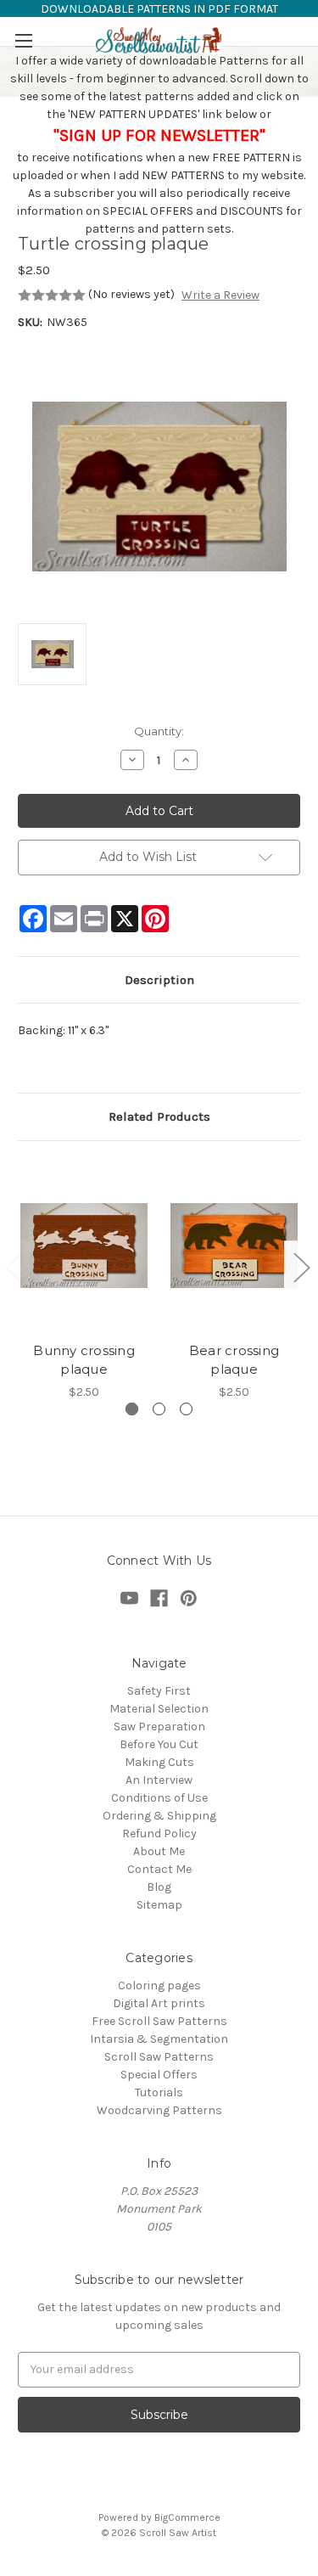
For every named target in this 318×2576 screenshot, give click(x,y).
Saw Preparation (159, 1727)
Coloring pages (159, 1985)
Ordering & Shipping (159, 1816)
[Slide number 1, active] (132, 1409)
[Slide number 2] (159, 1409)
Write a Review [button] (220, 295)
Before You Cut (159, 1744)
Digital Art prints (159, 2003)
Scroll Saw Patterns (159, 2057)
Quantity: (159, 731)
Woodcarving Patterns (159, 2110)
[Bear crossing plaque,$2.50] (234, 1246)
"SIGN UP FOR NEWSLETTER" (159, 135)
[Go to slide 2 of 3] (301, 1267)
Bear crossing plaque (234, 1360)
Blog (159, 1887)
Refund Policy (159, 1834)
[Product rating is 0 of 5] (52, 295)
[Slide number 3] (186, 1409)
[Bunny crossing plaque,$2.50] (84, 1246)
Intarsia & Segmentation (159, 2039)
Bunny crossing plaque (84, 1360)
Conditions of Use (159, 1798)
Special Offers (159, 2075)
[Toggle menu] (23, 40)
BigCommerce (187, 2517)
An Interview (159, 1780)
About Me (159, 1851)
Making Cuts (159, 1762)
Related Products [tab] (159, 1116)
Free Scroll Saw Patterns (159, 2021)
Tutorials (159, 2092)
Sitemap (159, 1905)
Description (159, 980)
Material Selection (159, 1709)
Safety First (159, 1691)
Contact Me (159, 1869)
